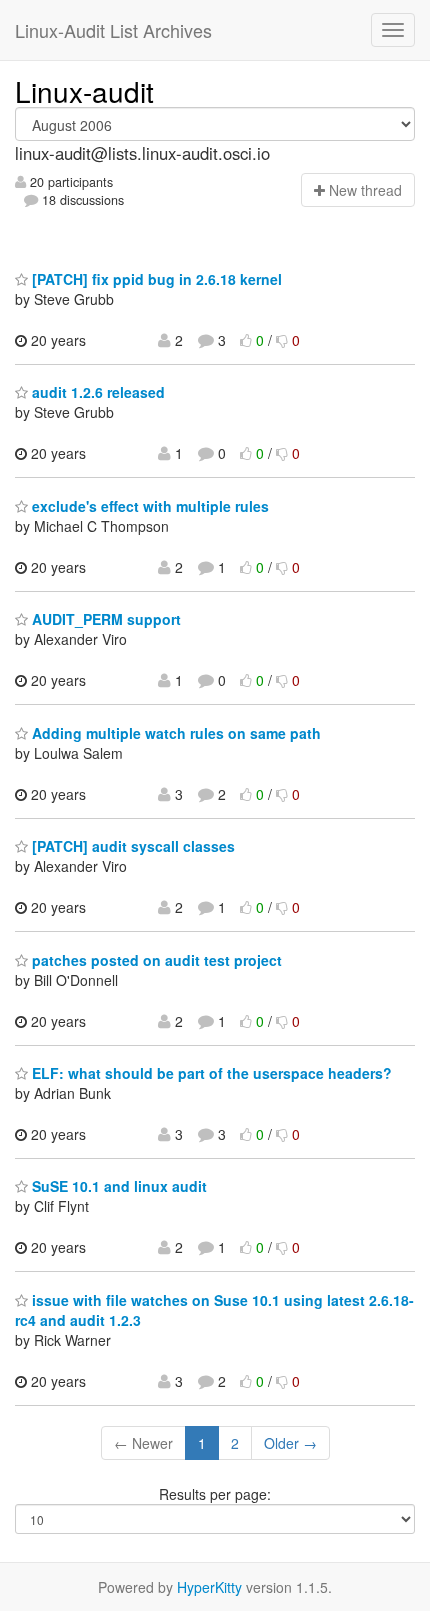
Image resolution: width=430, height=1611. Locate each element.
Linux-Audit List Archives (113, 30)
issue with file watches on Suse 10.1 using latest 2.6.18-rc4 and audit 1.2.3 (214, 1310)
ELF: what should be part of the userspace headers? (210, 1073)
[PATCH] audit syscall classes (131, 846)
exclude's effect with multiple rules (148, 506)
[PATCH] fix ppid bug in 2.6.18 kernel (155, 279)
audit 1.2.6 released (96, 392)
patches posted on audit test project (155, 960)
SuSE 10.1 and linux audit (117, 1186)
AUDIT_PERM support (104, 619)
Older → (290, 1443)
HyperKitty (209, 1587)
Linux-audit (84, 91)
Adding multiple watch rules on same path (174, 733)
